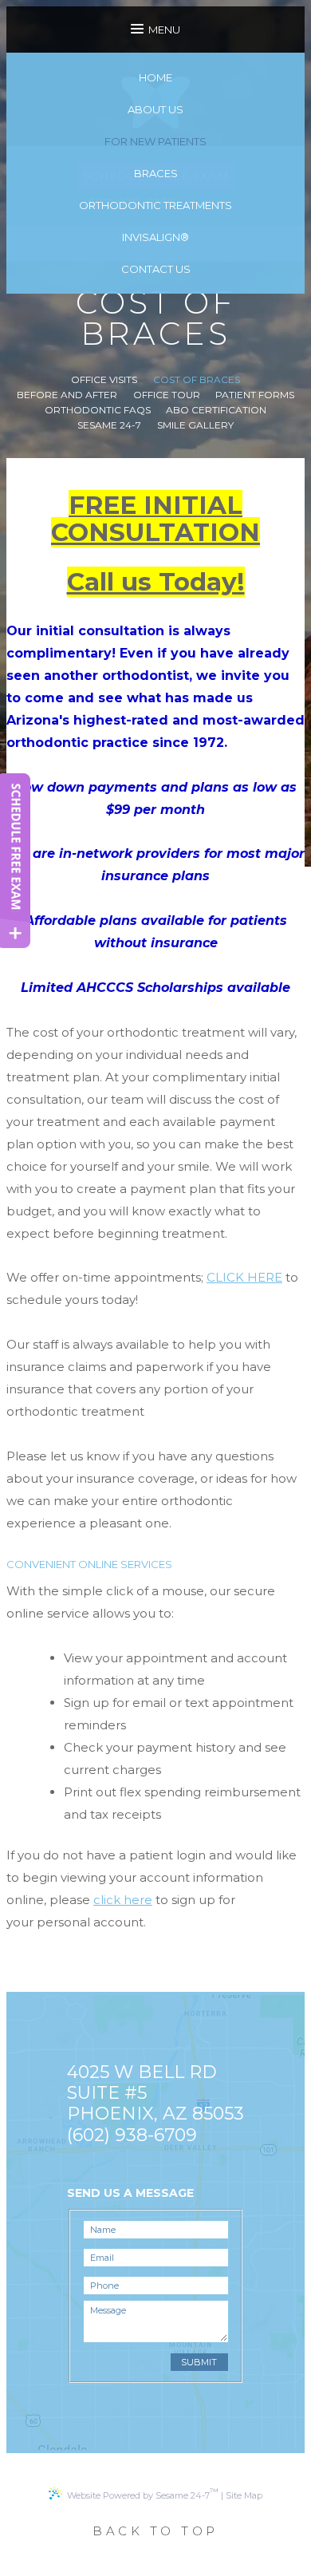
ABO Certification (216, 410)
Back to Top (155, 2531)
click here (123, 1900)
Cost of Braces (197, 380)
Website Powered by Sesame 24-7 (143, 2493)
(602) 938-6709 (132, 2135)
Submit (199, 2362)
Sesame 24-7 (109, 425)
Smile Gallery (195, 425)
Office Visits (104, 380)
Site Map (244, 2495)
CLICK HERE (244, 1277)
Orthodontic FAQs (98, 410)
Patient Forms (255, 395)
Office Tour (167, 395)
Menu (164, 30)
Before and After (67, 395)
